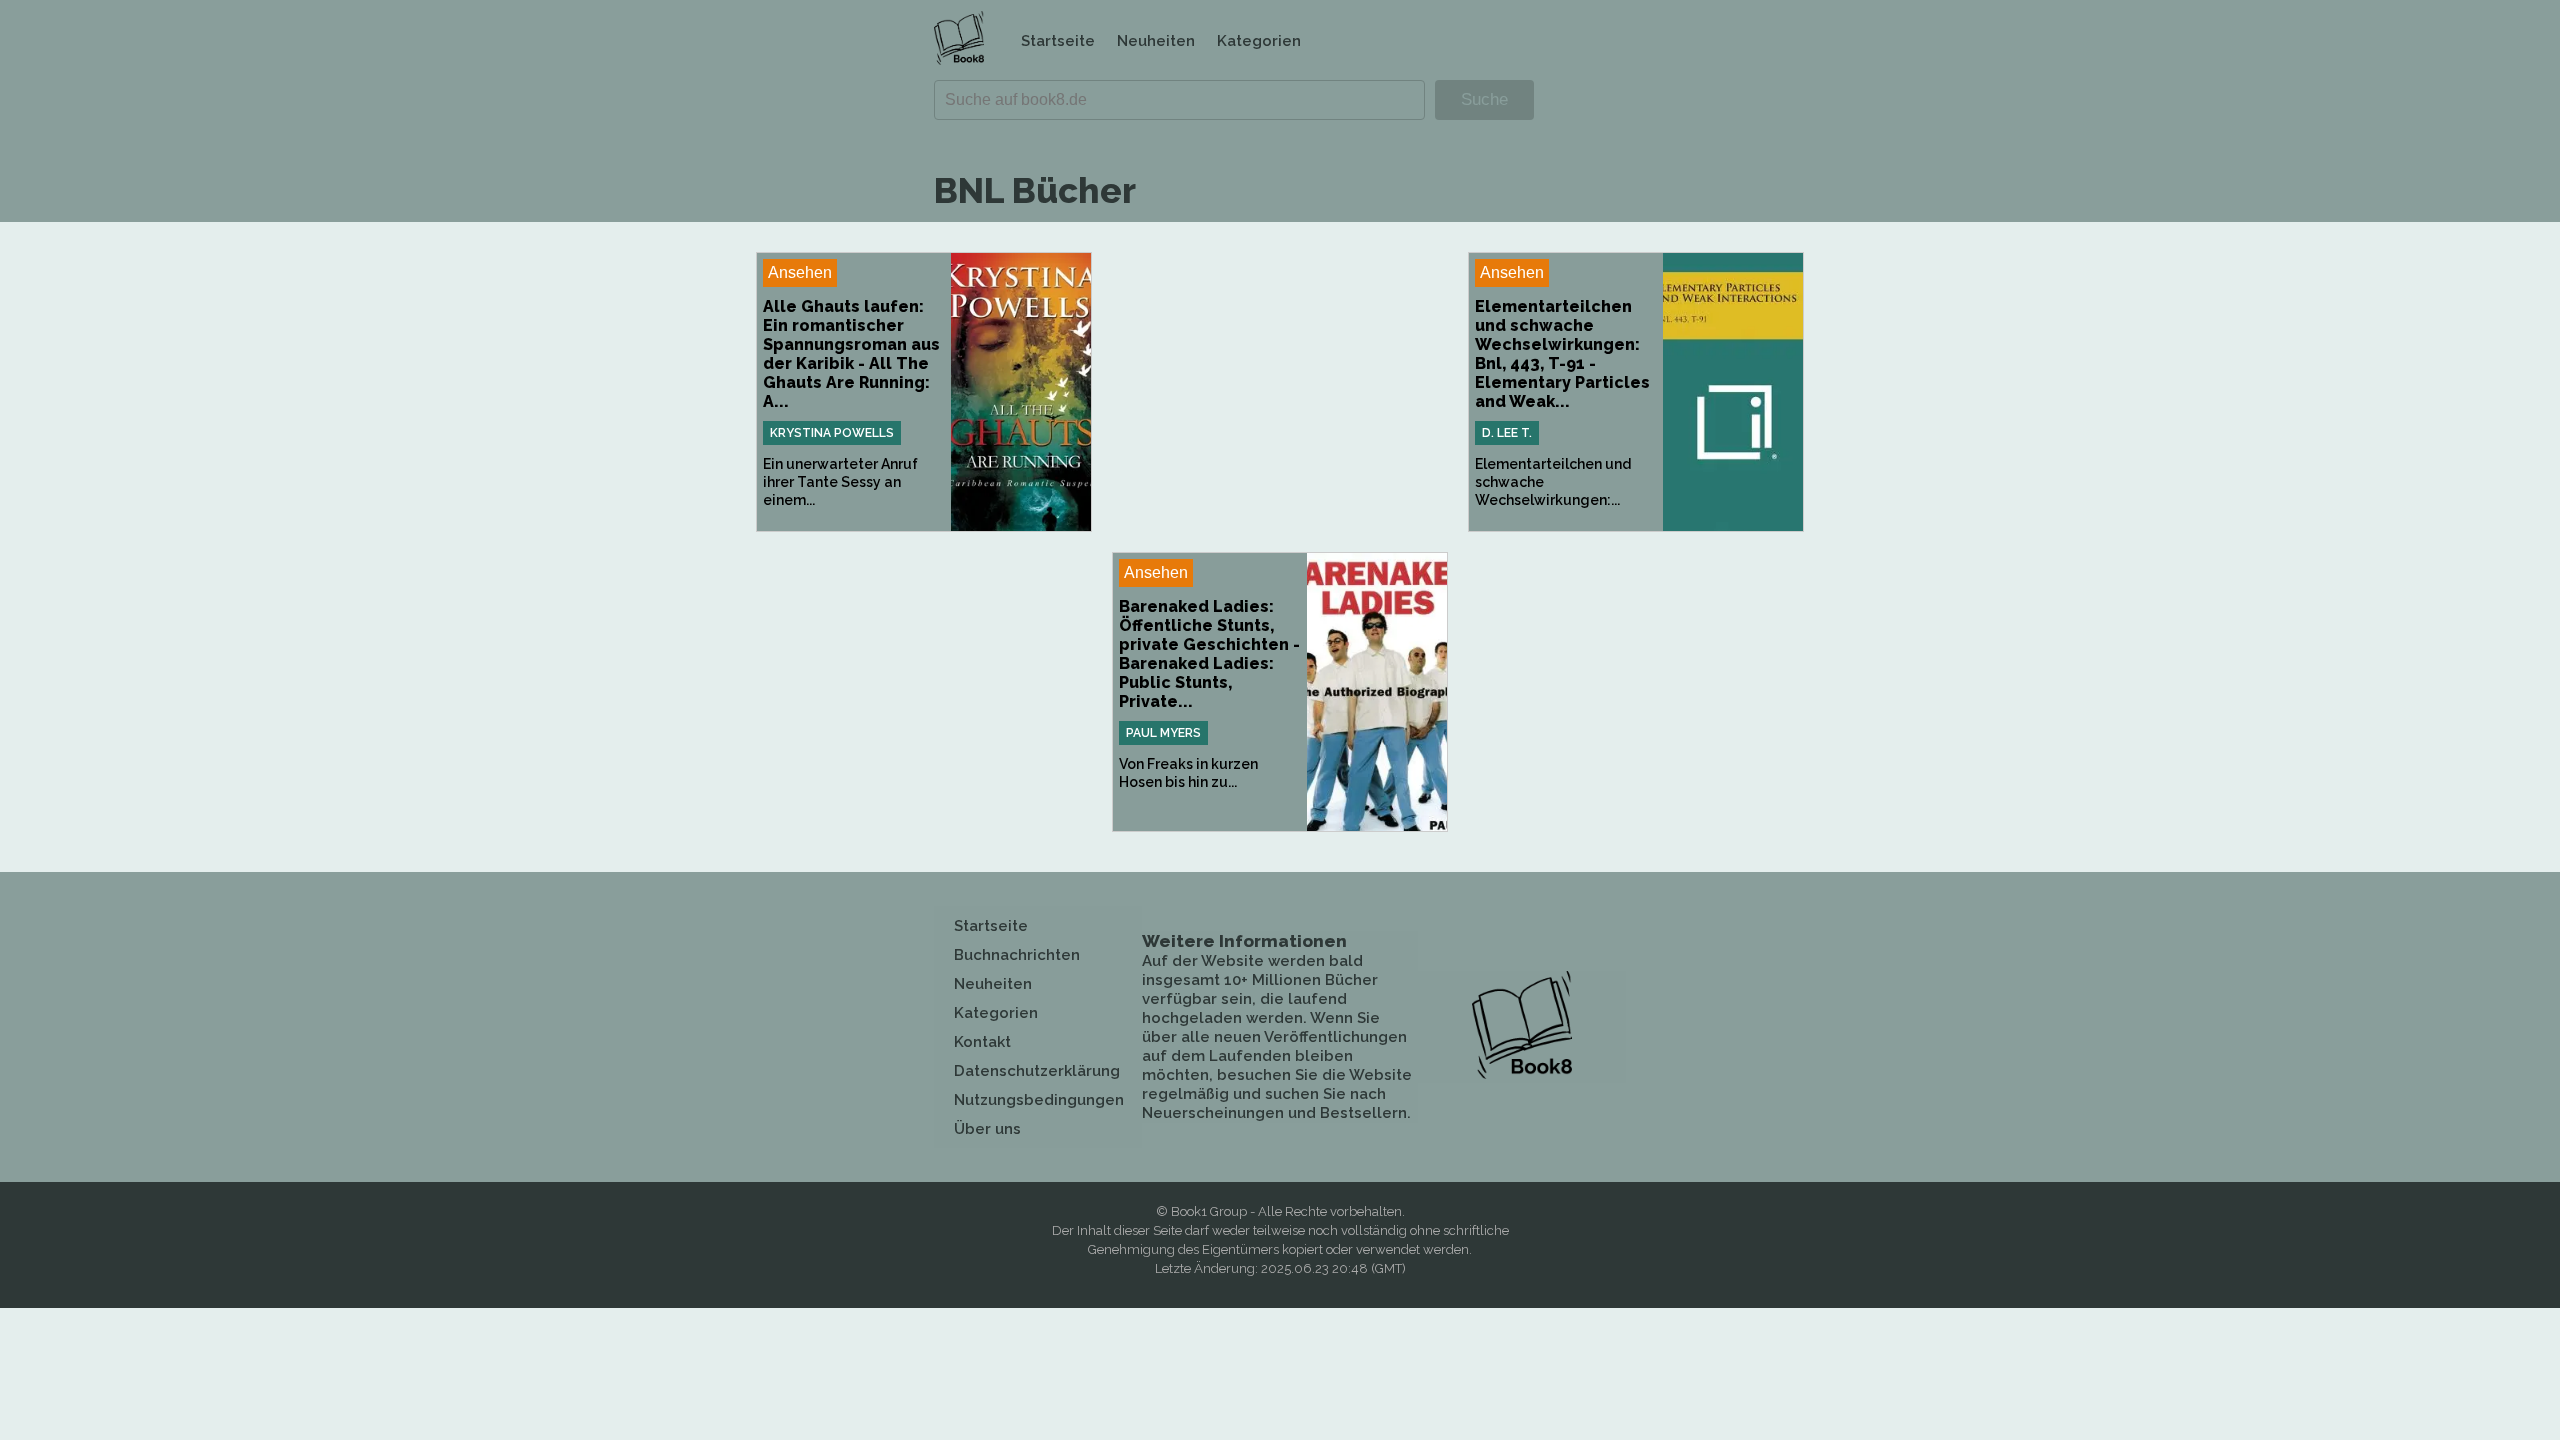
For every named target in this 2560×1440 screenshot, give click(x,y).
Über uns (987, 1129)
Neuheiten (1156, 41)
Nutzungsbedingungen (1039, 1100)
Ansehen (800, 272)
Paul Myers (1163, 733)
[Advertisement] (1280, 392)
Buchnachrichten (1017, 955)
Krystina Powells (832, 433)
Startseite (1058, 41)
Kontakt (982, 1042)
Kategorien (1259, 41)
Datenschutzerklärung (1037, 1071)
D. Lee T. (1507, 433)
